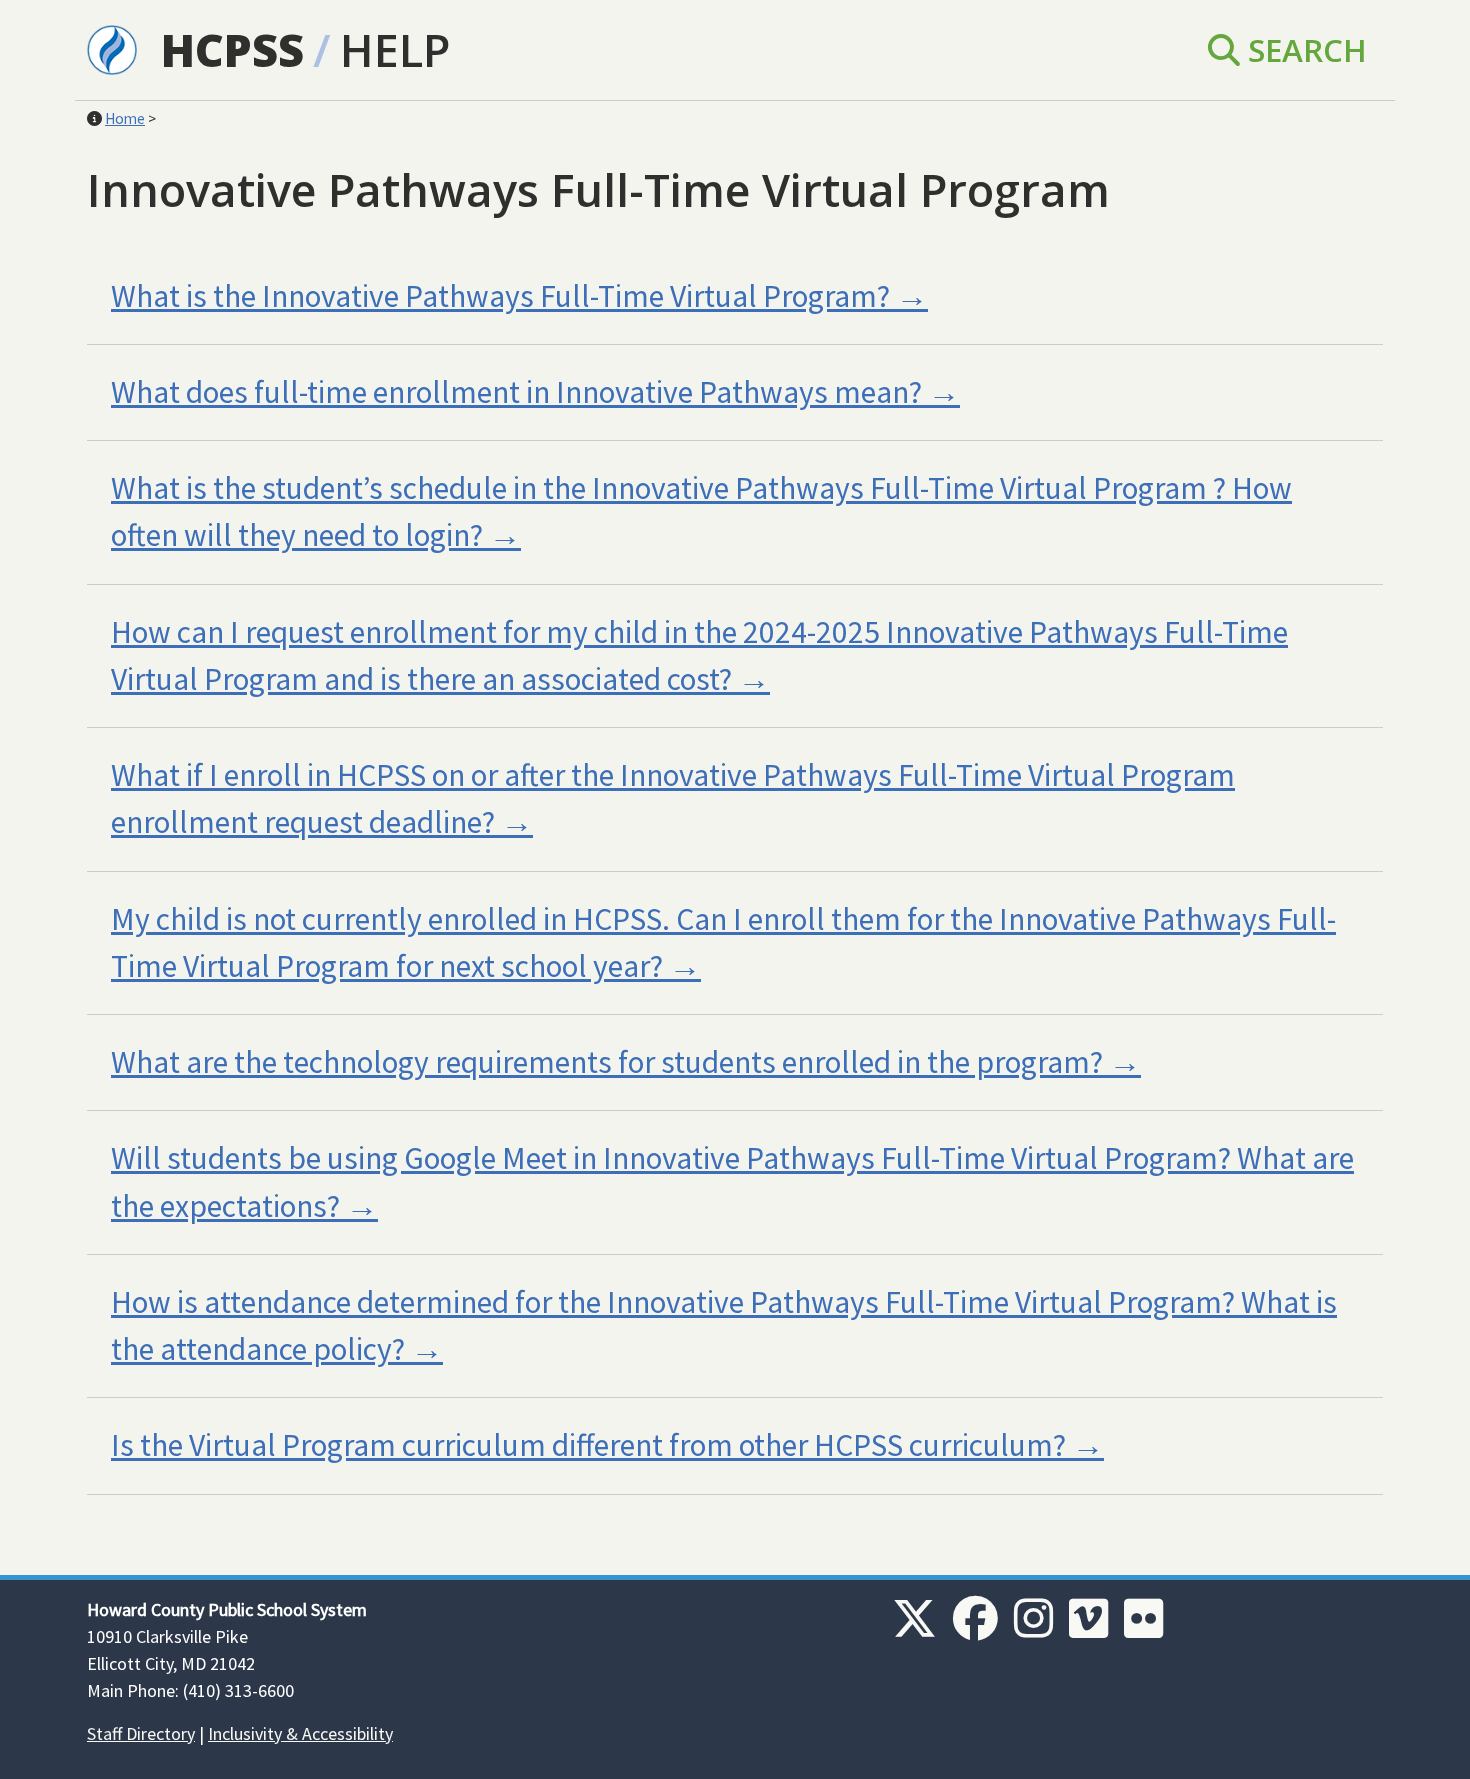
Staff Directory (141, 1733)
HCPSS (232, 49)
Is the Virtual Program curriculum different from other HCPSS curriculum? (588, 1445)
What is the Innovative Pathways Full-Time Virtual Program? (500, 296)
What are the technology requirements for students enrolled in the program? (607, 1062)
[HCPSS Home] (112, 48)
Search (1303, 49)
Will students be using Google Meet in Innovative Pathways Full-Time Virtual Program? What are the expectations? (732, 1181)
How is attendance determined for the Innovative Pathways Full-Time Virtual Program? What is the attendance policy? (724, 1325)
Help (395, 49)
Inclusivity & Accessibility (300, 1733)
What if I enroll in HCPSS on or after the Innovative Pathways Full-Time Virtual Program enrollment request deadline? (673, 798)
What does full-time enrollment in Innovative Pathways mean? (516, 392)
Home (125, 118)
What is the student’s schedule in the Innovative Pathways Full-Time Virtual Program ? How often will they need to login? (701, 511)
